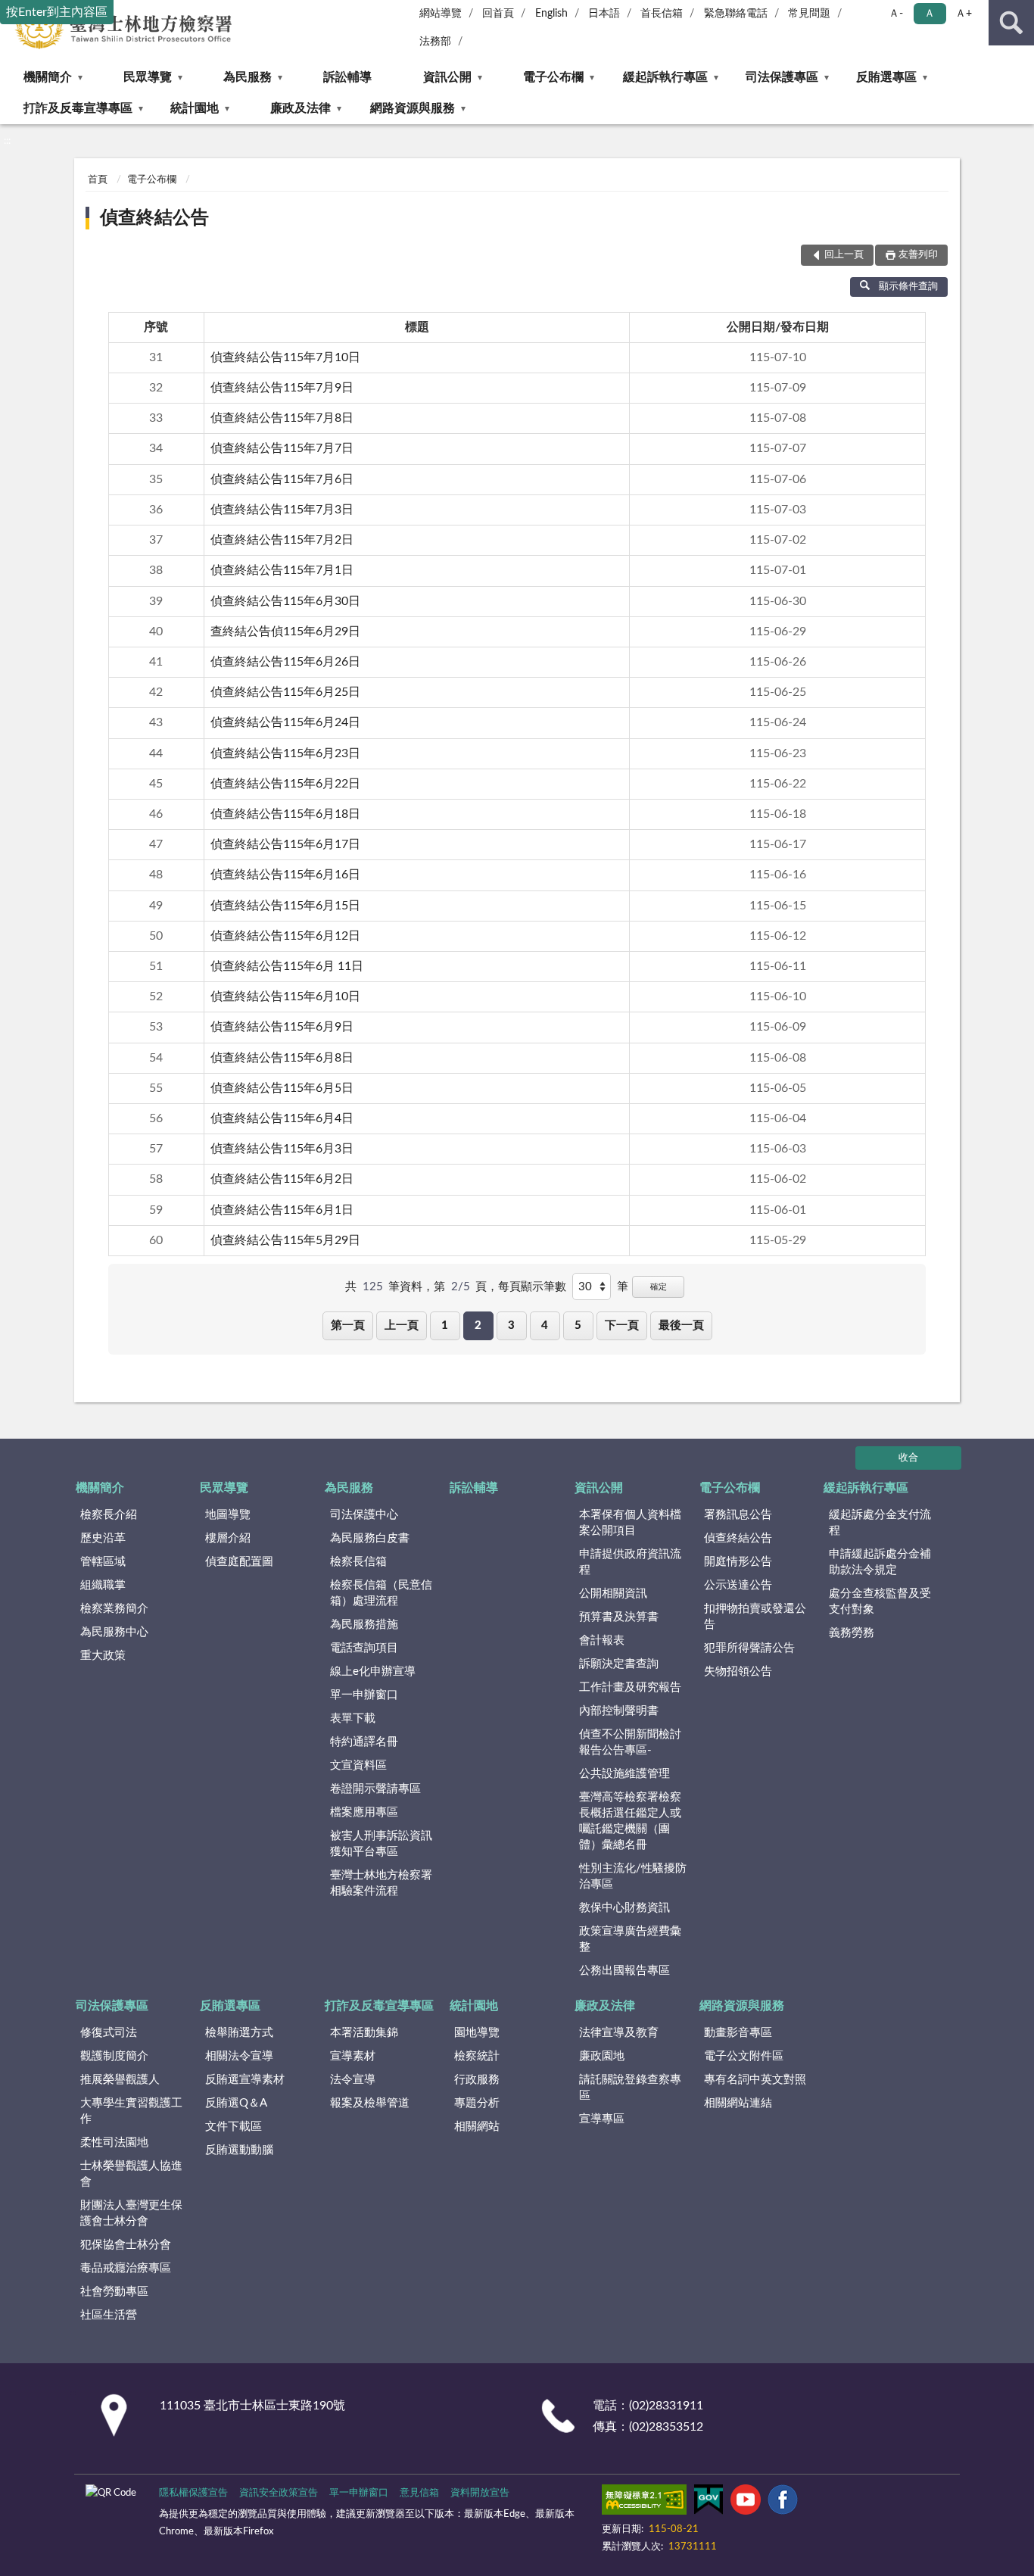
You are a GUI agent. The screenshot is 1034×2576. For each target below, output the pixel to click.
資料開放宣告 (480, 2493)
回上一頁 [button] (844, 255)
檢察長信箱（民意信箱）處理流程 (381, 1593)
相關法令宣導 (239, 2056)
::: (7, 141)
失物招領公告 (738, 1672)
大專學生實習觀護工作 (131, 2111)
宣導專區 (602, 2119)
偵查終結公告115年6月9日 (282, 1027)
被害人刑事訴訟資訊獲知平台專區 (381, 1844)
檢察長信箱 (358, 1562)
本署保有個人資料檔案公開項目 (630, 1523)
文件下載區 (234, 2127)
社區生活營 (109, 2315)
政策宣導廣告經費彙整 (630, 1939)
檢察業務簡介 (114, 1609)
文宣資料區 (358, 1765)
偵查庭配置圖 (239, 1562)
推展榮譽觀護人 (120, 2080)
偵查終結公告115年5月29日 (285, 1240)
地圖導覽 (228, 1515)
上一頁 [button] (402, 1325)
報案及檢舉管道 (370, 2103)
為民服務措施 (364, 1625)
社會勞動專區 (114, 2292)
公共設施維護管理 (624, 1774)
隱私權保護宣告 (193, 2493)
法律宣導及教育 (619, 2033)
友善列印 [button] (918, 255)
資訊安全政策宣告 (279, 2493)
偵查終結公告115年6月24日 (285, 722)
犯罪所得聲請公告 (749, 1648)
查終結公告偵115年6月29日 (285, 632)
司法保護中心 (364, 1515)
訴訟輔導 (347, 77)
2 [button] (478, 1325)
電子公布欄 (553, 77)
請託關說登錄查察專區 (630, 2088)
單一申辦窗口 (364, 1695)
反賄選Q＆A (236, 2103)
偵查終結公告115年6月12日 (285, 936)
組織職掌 (103, 1585)
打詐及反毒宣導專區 (78, 108)
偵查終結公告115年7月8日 (282, 418)
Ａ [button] (930, 14)
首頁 (98, 180)
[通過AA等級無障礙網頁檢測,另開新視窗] (644, 2503)
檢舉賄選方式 (239, 2033)
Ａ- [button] (896, 14)
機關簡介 (48, 77)
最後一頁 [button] (681, 1325)
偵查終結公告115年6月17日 (285, 844)
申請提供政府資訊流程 (630, 1562)
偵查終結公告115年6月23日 (285, 753)
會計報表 (602, 1640)
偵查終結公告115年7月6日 (282, 479)
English (551, 14)
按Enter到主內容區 (57, 12)
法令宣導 (353, 2080)
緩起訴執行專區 (665, 77)
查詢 (1011, 23)
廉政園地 (602, 2056)
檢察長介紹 (109, 1515)
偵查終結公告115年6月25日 (285, 692)
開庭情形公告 (738, 1562)
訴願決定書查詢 (619, 1664)
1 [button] (445, 1325)
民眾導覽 (148, 77)
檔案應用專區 (364, 1812)
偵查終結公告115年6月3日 (282, 1149)
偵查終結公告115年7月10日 (285, 357)
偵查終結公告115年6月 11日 (287, 966)
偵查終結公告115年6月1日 (282, 1210)
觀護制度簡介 (114, 2056)
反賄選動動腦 (239, 2150)
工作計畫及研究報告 (630, 1687)
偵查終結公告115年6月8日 (282, 1058)
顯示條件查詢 (908, 287)
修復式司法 (109, 2033)
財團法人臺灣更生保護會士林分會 (131, 2213)
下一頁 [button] (622, 1325)
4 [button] (545, 1325)
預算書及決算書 (619, 1617)
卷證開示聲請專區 (375, 1789)
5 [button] (578, 1325)
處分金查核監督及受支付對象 (880, 1601)
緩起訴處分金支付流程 (880, 1523)
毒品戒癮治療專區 (126, 2268)
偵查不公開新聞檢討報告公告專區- (630, 1742)
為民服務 (248, 77)
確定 (659, 1287)
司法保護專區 (782, 77)
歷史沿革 (103, 1538)
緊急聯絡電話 (736, 14)
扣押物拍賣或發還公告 (755, 1617)
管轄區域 (103, 1562)
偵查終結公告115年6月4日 (282, 1118)
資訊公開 (447, 77)
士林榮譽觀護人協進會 (131, 2174)
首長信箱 (662, 14)
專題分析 (477, 2103)
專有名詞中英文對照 (755, 2080)
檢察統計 (477, 2056)
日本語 (604, 14)
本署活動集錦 (364, 2033)
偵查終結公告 (154, 218)
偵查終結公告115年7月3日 (282, 510)
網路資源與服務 (413, 108)
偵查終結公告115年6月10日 (285, 996)
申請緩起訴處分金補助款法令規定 (880, 1562)
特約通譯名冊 (364, 1742)
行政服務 (477, 2080)
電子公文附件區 (744, 2056)
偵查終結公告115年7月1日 (282, 570)
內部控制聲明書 (619, 1711)
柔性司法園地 (114, 2143)
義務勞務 (852, 1633)
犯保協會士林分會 (126, 2245)
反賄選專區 (886, 77)
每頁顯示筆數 (532, 1287)
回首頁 (498, 14)
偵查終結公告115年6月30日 (285, 601)
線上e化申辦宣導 (373, 1672)
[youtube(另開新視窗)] (746, 2503)
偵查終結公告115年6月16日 (285, 875)
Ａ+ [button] (964, 14)
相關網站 (477, 2127)
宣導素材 (353, 2056)
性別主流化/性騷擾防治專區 (633, 1876)
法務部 (435, 42)
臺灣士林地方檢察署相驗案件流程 (381, 1883)
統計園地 (195, 108)
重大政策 (103, 1656)
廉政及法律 (301, 108)
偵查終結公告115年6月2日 (282, 1179)
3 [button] (511, 1325)
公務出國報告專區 (624, 1971)
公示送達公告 (738, 1585)
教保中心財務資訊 (624, 1908)
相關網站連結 (738, 2103)
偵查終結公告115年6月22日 (285, 784)
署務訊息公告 (738, 1515)
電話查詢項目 (364, 1648)
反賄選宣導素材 (245, 2080)
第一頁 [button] (348, 1325)
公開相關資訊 (613, 1594)
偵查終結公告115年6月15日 (285, 906)
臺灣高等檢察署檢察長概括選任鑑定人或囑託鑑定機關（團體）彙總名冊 (630, 1821)
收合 (908, 1458)
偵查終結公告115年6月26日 (285, 662)
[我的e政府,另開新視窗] (709, 2503)
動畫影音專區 (738, 2033)
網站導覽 (441, 14)
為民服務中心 (114, 1632)
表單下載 (353, 1718)
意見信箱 (419, 2493)
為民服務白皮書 (370, 1538)
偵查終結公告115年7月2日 (282, 540)
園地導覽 (477, 2033)
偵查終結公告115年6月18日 (285, 814)
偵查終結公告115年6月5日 (282, 1088)
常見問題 (809, 14)
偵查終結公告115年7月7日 (282, 448)
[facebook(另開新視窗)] (783, 2503)
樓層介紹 (228, 1538)
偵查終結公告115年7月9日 (282, 388)
